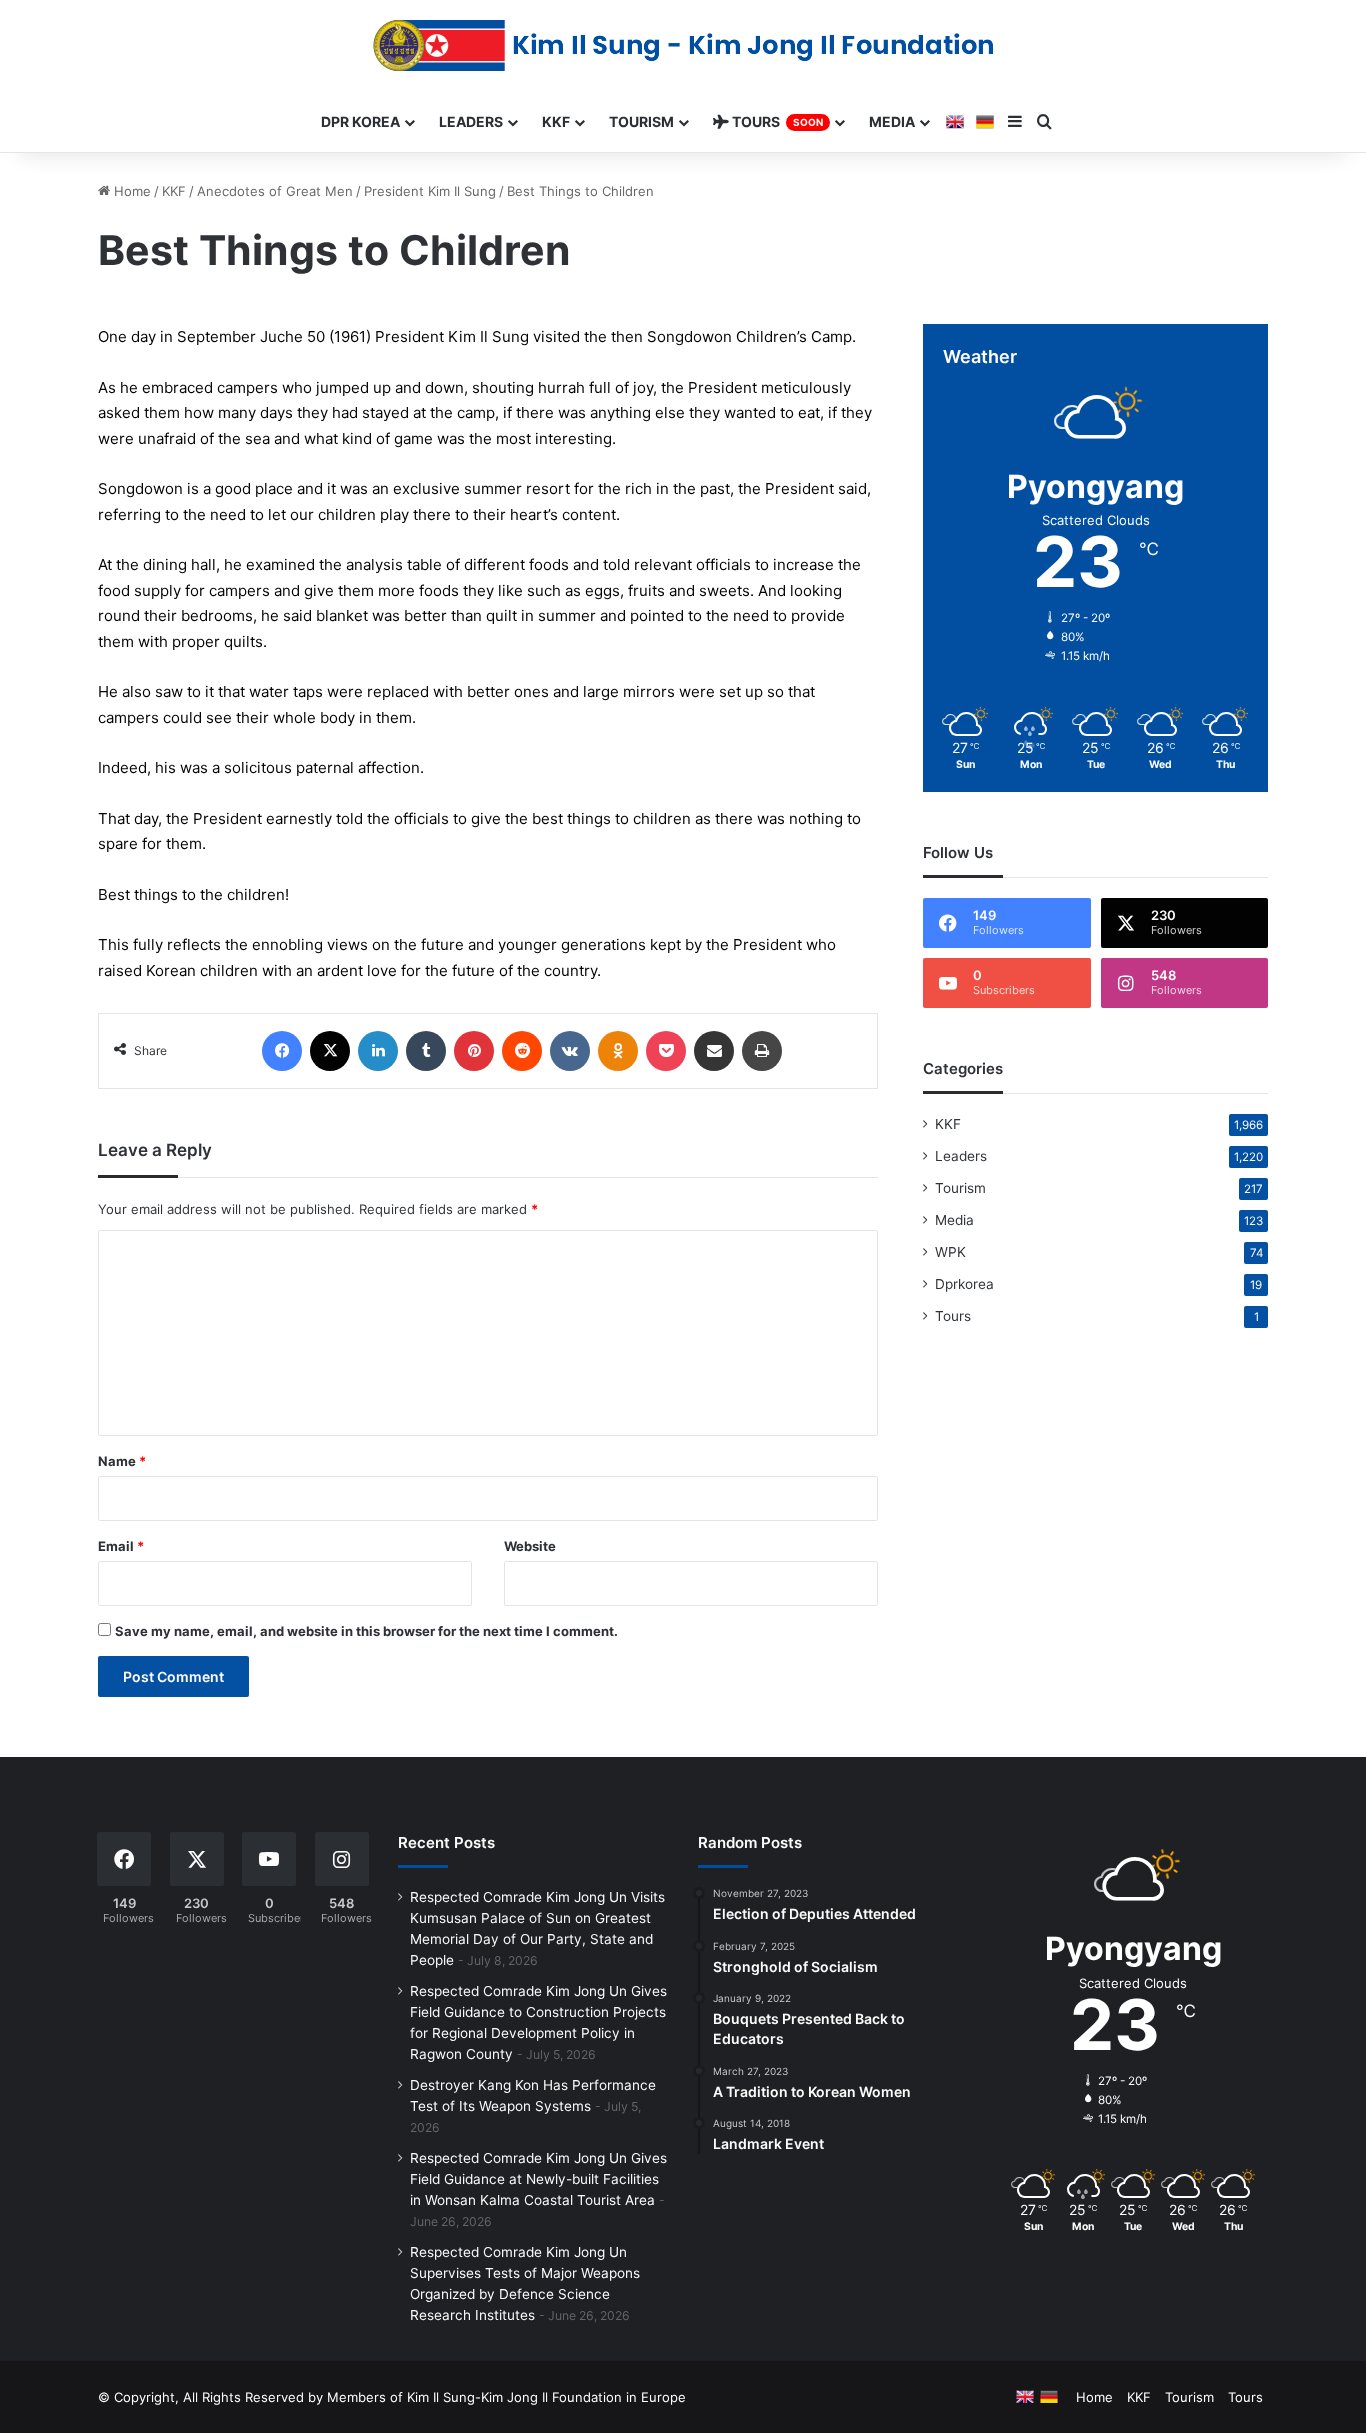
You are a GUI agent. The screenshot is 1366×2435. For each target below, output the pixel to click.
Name (122, 1461)
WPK (950, 1252)
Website (530, 1546)
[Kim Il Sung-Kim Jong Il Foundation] (683, 45)
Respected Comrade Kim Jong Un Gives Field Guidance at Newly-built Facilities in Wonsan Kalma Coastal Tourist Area (538, 2179)
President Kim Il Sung (430, 191)
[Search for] (1045, 122)
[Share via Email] (714, 1051)
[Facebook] (282, 1051)
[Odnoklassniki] (618, 1051)
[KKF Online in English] (955, 122)
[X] (330, 1051)
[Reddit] (522, 1051)
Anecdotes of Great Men (275, 191)
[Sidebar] (1015, 122)
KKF (174, 191)
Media (954, 1220)
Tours (953, 1316)
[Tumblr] (426, 1051)
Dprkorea (964, 1284)
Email (121, 1546)
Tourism (960, 1188)
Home (130, 191)
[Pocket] (666, 1051)
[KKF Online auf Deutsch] (985, 122)
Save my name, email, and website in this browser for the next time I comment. (366, 1631)
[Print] (762, 1051)
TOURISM (641, 121)
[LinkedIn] (378, 1051)
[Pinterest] (474, 1051)
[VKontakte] (570, 1051)
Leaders (961, 1156)
